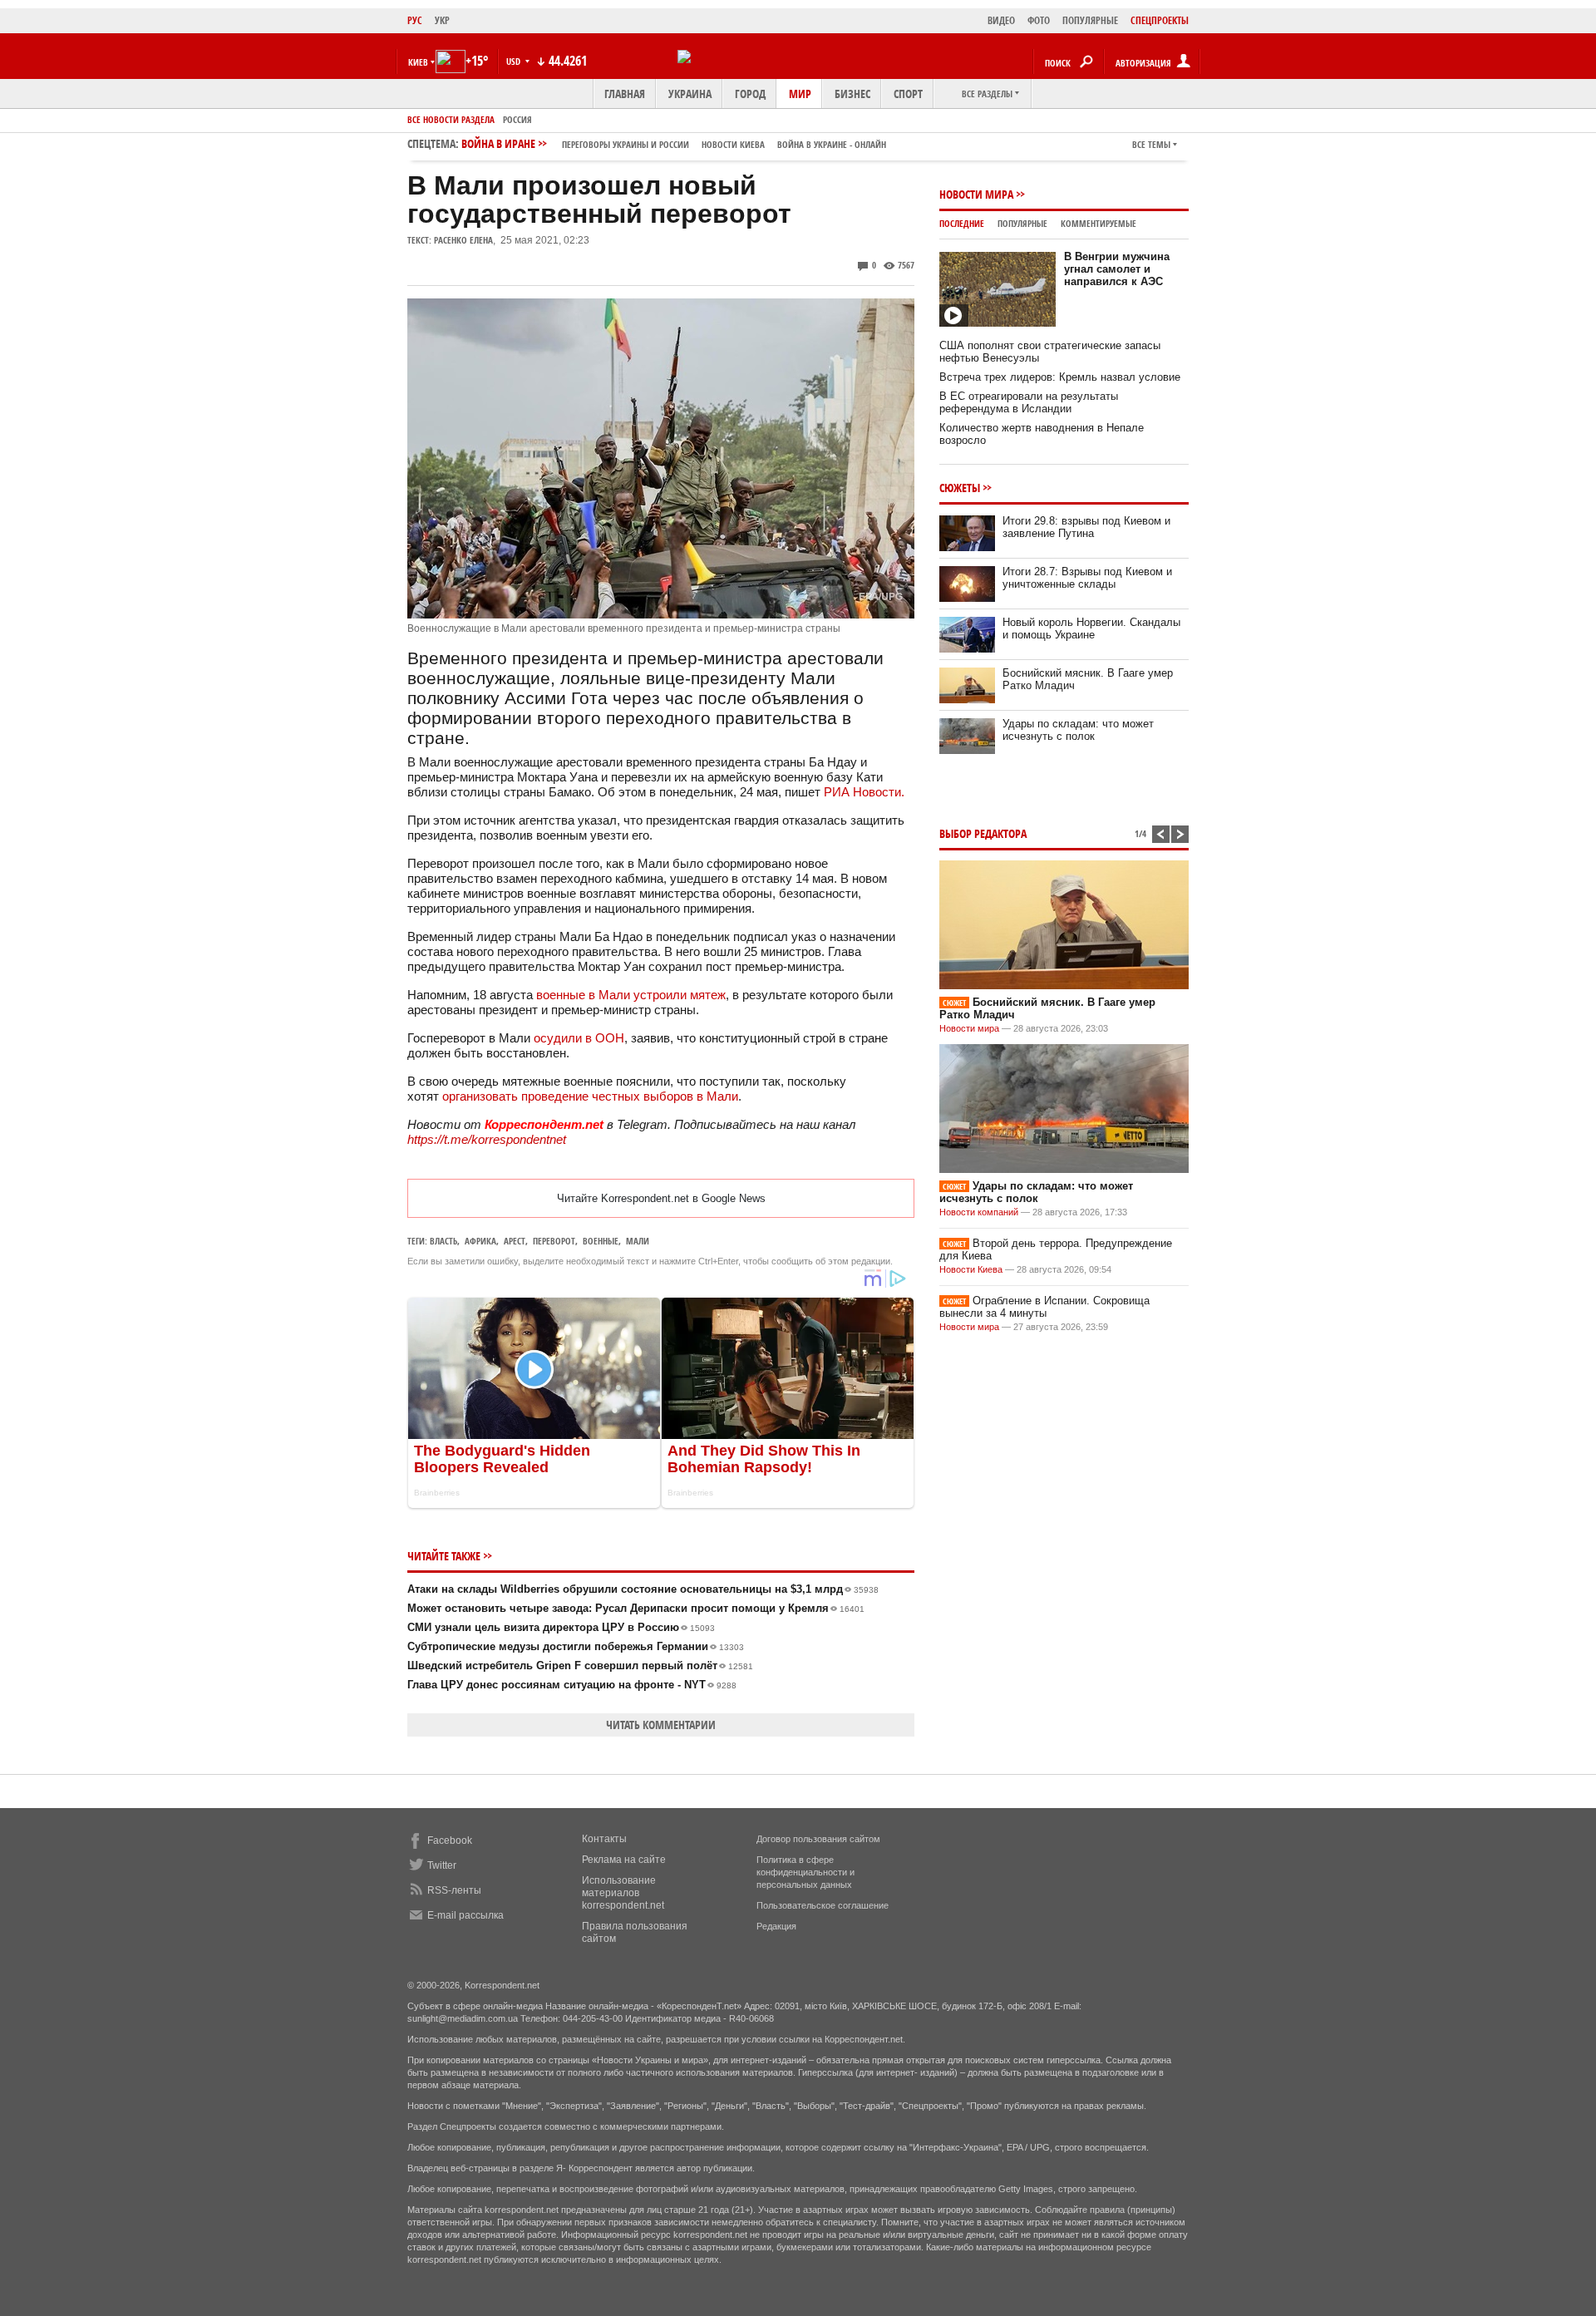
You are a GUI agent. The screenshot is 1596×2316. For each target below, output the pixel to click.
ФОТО (1039, 20)
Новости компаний (979, 1212)
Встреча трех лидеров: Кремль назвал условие (1060, 377)
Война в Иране (674, 143)
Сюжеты (960, 488)
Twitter (442, 1865)
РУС (415, 20)
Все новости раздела (451, 119)
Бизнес (852, 94)
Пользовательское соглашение (823, 1905)
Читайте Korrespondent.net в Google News (661, 1198)
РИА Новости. (866, 792)
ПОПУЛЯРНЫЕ (1090, 20)
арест (515, 1241)
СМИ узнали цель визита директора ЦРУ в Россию (561, 1627)
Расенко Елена (463, 240)
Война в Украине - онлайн (832, 144)
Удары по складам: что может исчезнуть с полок (1078, 730)
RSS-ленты (454, 1890)
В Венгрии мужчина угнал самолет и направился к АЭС (1117, 269)
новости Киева (733, 144)
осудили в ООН (579, 1038)
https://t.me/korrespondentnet (487, 1139)
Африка (480, 1241)
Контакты (604, 1839)
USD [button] (515, 61)
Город (750, 94)
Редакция (776, 1926)
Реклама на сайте (624, 1860)
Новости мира (976, 194)
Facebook (450, 1840)
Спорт (908, 94)
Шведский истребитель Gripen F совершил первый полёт (580, 1666)
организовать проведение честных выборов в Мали (590, 1096)
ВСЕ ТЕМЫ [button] (1151, 144)
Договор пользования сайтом (818, 1839)
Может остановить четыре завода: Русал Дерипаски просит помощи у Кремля (636, 1608)
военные (601, 1241)
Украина (690, 94)
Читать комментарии (661, 1725)
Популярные (1022, 223)
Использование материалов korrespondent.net (623, 1893)
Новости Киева (971, 1269)
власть (443, 1241)
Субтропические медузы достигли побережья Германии (576, 1646)
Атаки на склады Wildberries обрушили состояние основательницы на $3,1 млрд (643, 1589)
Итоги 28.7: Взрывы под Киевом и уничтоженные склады (1087, 578)
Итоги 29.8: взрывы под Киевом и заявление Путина (1086, 527)
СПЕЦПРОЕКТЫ (1160, 20)
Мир (800, 94)
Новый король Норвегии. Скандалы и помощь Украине (1091, 628)
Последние (962, 223)
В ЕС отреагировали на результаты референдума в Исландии (1029, 402)
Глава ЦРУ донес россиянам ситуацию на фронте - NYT (572, 1685)
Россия (517, 119)
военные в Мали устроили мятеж (631, 995)
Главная (625, 94)
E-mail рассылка (465, 1915)
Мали (638, 1241)
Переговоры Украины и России (626, 144)
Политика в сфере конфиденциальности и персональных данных (805, 1872)
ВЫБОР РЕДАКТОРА (983, 833)
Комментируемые (1098, 223)
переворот (554, 1241)
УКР (442, 20)
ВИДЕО (1001, 20)
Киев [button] (418, 62)
